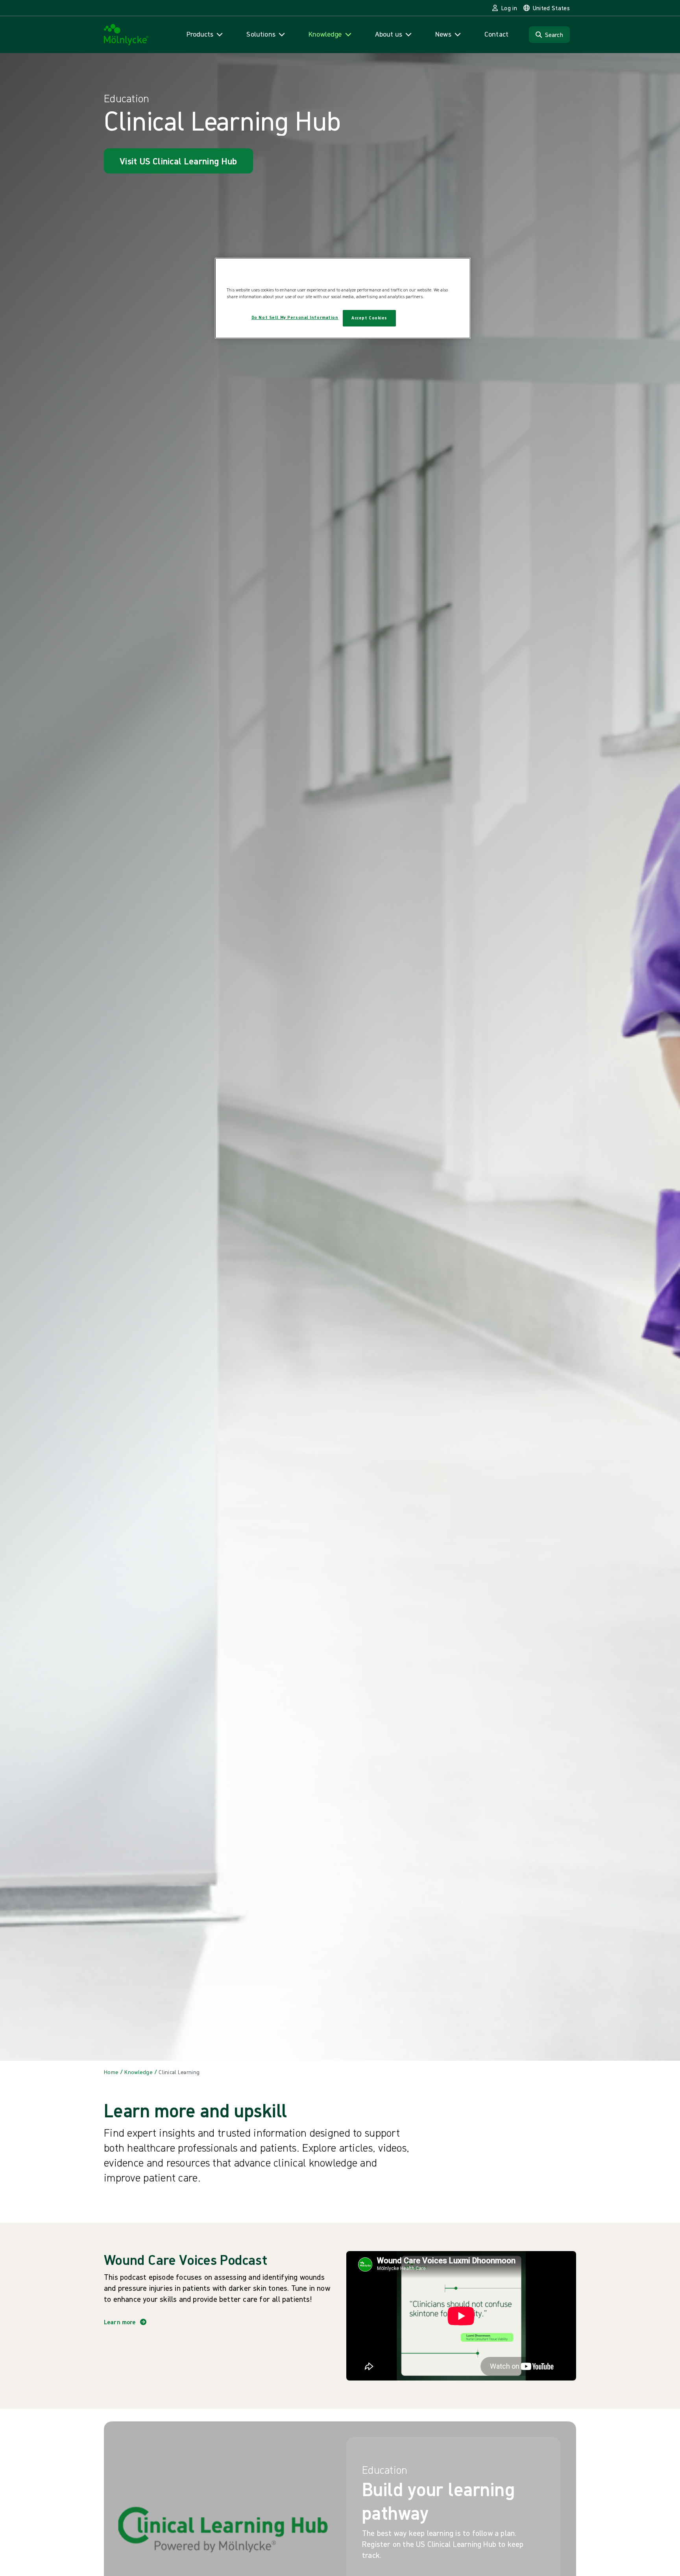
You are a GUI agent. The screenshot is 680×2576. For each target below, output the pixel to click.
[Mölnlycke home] (126, 35)
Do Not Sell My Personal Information (295, 317)
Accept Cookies (369, 318)
